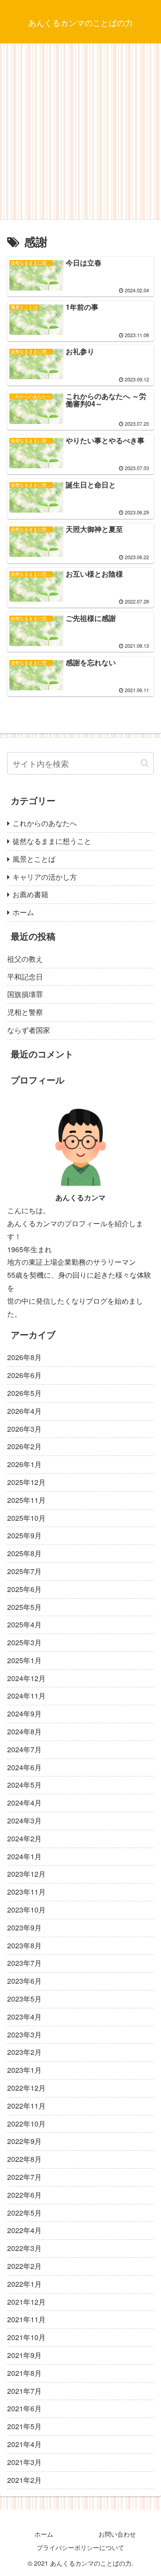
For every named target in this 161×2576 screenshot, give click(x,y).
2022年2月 (24, 2266)
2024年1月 (24, 1856)
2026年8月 (24, 1357)
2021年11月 (26, 2319)
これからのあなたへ (45, 823)
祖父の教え (25, 959)
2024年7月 (24, 1749)
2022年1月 (24, 2284)
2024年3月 (24, 1821)
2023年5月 (24, 1999)
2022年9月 (24, 2141)
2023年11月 (26, 1892)
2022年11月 (26, 2106)
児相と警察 (25, 1012)
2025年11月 (26, 1500)
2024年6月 (24, 1767)
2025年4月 (24, 1624)
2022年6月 (24, 2195)
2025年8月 (24, 1553)
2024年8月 (24, 1731)
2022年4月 (24, 2230)
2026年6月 (24, 1375)
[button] (145, 763)
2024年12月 (26, 1678)
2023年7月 (24, 1963)
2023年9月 (24, 1928)
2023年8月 (24, 1945)
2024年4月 (24, 1803)
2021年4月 (24, 2444)
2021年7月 (24, 2391)
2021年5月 (24, 2426)
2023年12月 (26, 1874)
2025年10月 (26, 1518)
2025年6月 (24, 1589)
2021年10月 (26, 2337)
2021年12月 (26, 2302)
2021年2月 (24, 2480)
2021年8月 (24, 2373)
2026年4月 (24, 1411)
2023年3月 (24, 2035)
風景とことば (34, 859)
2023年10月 (26, 1910)
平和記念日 (25, 977)
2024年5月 (24, 1785)
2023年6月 (24, 1981)
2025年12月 (26, 1482)
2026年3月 (24, 1429)
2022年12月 (26, 2088)
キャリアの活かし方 (45, 877)
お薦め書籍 (30, 894)
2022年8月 (24, 2159)
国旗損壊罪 (25, 994)
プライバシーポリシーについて (80, 2547)
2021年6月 (24, 2408)
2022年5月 (24, 2213)
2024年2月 (24, 1838)
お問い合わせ (117, 2534)
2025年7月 (24, 1571)
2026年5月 (24, 1393)
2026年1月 (24, 1464)
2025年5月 (24, 1607)
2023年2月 (24, 2052)
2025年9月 (24, 1535)
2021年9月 (24, 2355)
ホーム (23, 912)
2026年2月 (24, 1446)
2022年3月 (24, 2248)
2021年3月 (24, 2462)
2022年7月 (24, 2177)
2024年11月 (26, 1696)
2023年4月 (24, 2017)
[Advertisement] (80, 135)
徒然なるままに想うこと (52, 841)
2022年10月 (26, 2124)
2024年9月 (24, 1714)
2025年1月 (24, 1660)
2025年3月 (24, 1642)
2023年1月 (24, 2070)
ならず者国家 (29, 1030)
